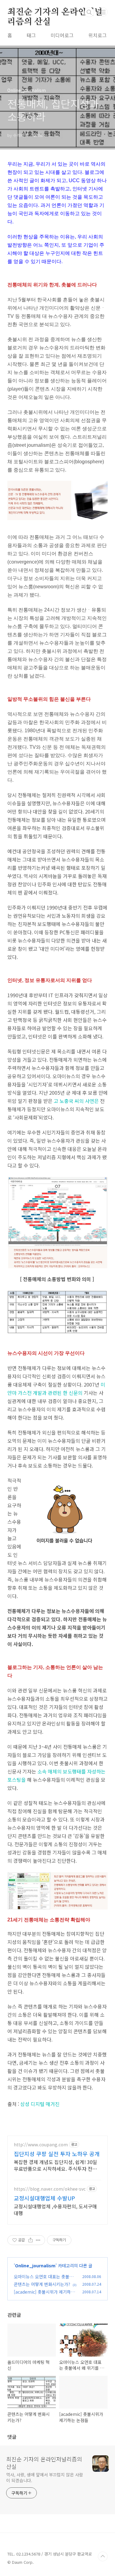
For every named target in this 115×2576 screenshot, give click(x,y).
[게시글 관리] (38, 2240)
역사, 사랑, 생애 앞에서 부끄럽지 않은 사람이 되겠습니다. (45, 2477)
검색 (89, 12)
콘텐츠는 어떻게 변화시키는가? (42, 2284)
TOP (103, 2556)
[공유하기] (31, 2240)
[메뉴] (103, 12)
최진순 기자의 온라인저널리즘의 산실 (55, 13)
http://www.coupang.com (41, 2145)
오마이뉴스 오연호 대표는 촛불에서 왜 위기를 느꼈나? (44, 2280)
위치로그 (98, 35)
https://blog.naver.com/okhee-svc (50, 2189)
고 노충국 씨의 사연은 (77, 1101)
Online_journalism (35, 2265)
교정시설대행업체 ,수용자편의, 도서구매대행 (55, 2209)
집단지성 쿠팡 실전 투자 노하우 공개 (57, 2154)
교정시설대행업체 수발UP (44, 2198)
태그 (31, 35)
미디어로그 (62, 35)
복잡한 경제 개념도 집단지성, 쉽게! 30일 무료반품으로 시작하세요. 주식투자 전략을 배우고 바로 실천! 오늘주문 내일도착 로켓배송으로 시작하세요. (57, 2165)
